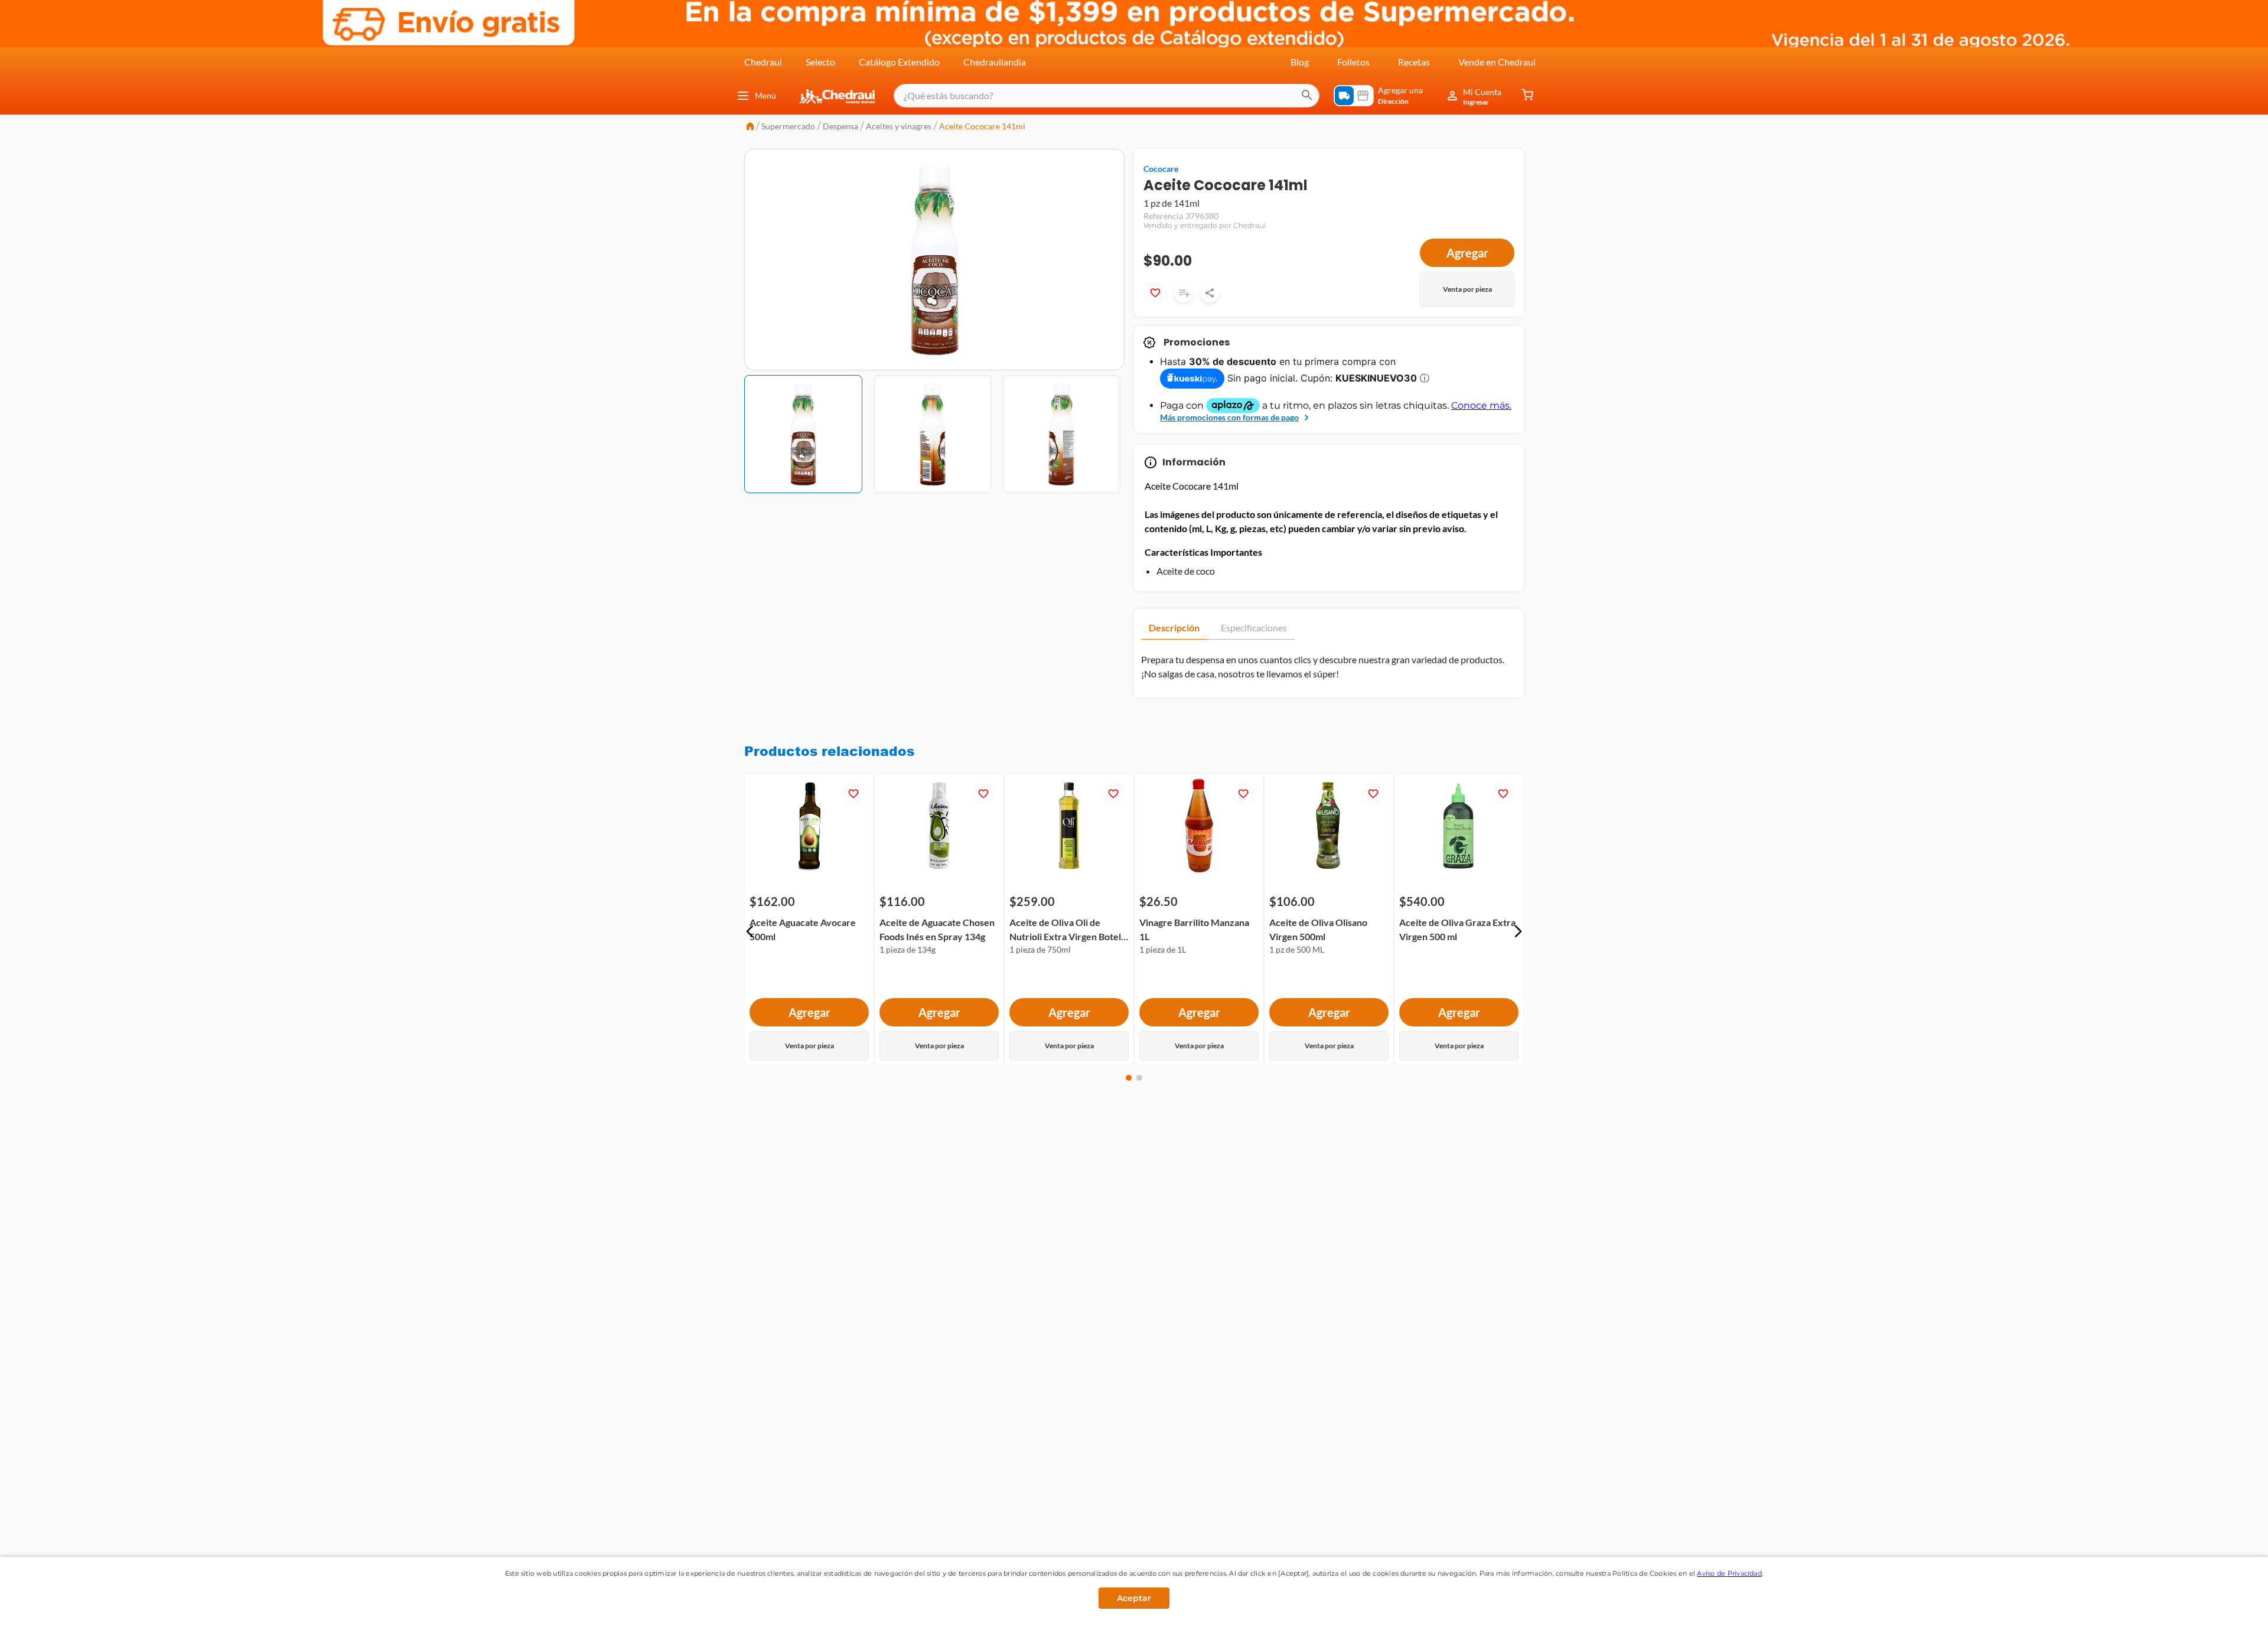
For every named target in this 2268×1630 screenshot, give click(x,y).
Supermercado (788, 126)
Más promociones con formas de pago (1229, 417)
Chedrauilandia (995, 62)
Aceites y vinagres (899, 126)
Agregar (1467, 253)
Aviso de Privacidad (1729, 1573)
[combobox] (1107, 96)
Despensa (840, 126)
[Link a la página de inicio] (750, 127)
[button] (750, 931)
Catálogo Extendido (899, 62)
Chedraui (763, 62)
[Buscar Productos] (1307, 96)
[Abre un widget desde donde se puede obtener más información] (2220, 1609)
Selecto (820, 62)
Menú (765, 95)
